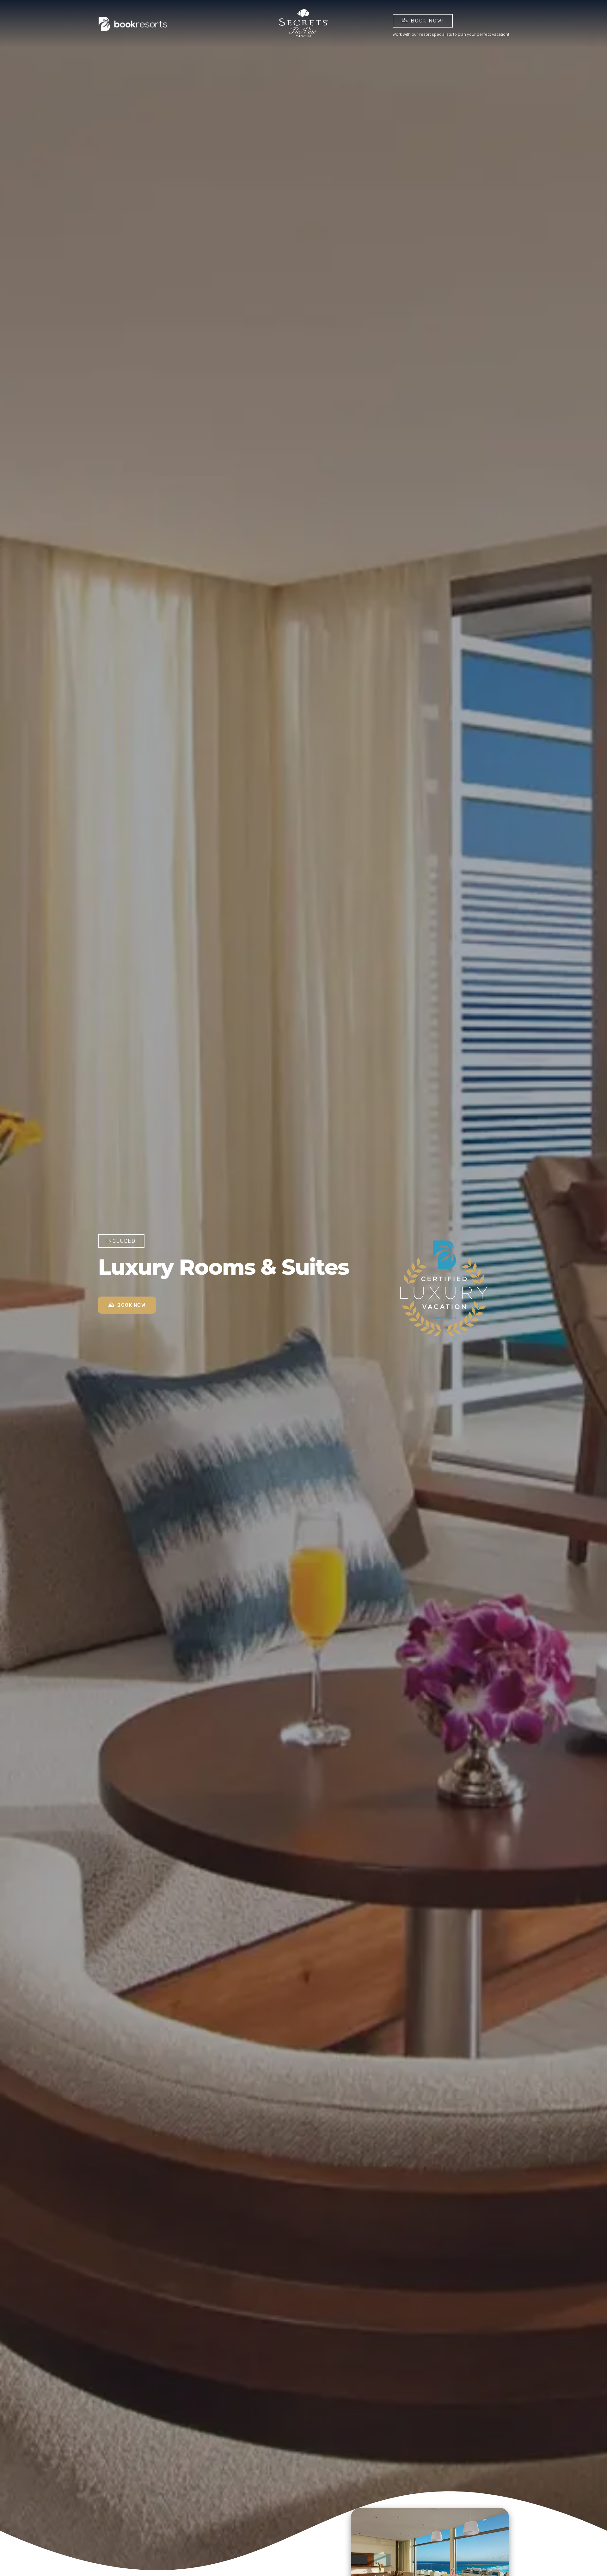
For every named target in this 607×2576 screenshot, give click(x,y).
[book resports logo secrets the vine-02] (133, 24)
